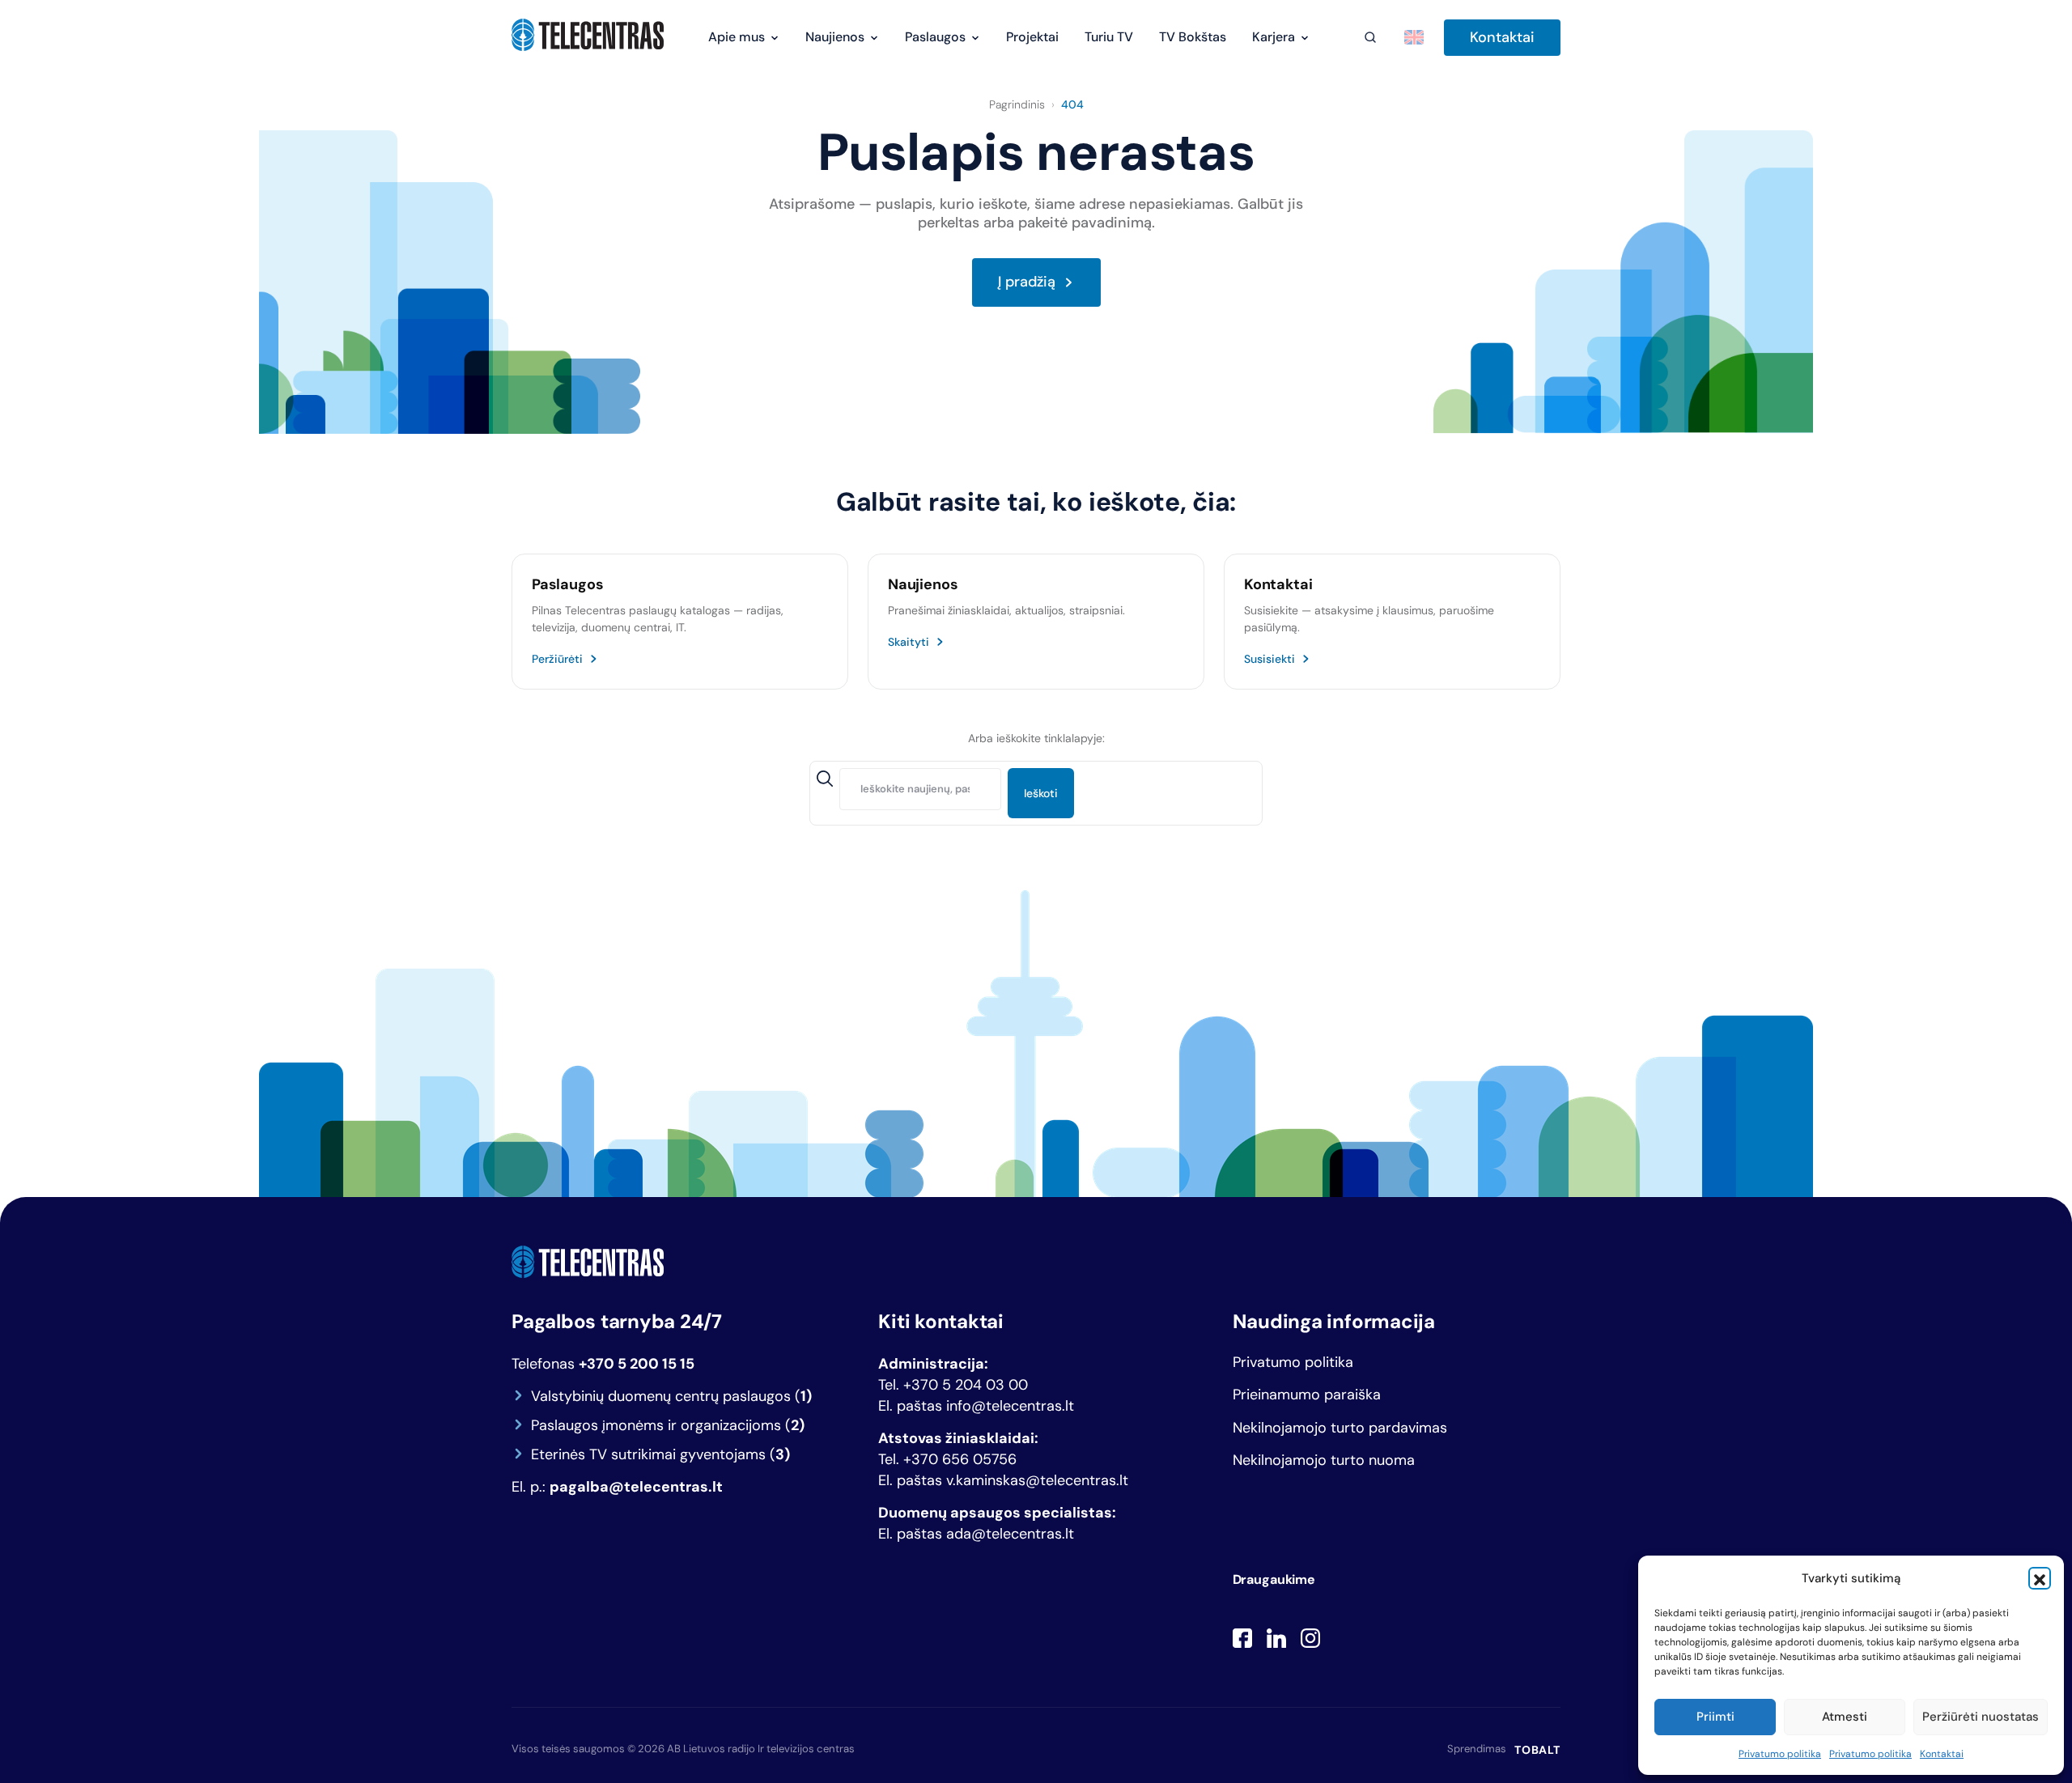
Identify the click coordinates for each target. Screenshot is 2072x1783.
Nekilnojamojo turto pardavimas (1340, 1428)
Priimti (1715, 1717)
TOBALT (1537, 1750)
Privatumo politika (1780, 1754)
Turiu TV (1109, 37)
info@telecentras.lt (1010, 1406)
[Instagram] (1310, 1638)
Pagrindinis (1017, 104)
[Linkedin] (1276, 1638)
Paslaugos (935, 37)
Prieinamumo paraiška (1307, 1395)
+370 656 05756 (960, 1459)
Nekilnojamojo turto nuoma (1324, 1460)
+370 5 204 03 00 (966, 1385)
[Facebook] (1242, 1638)
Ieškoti (1041, 793)
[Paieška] (1370, 37)
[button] (2040, 1578)
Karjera (1274, 37)
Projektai (1032, 37)
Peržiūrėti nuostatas (1981, 1717)
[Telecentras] (588, 35)
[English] (1414, 37)
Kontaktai (1942, 1754)
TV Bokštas (1193, 37)
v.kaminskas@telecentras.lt (1037, 1480)
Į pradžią (1027, 282)
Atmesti (1845, 1717)
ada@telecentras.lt (1010, 1534)
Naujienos (835, 37)
